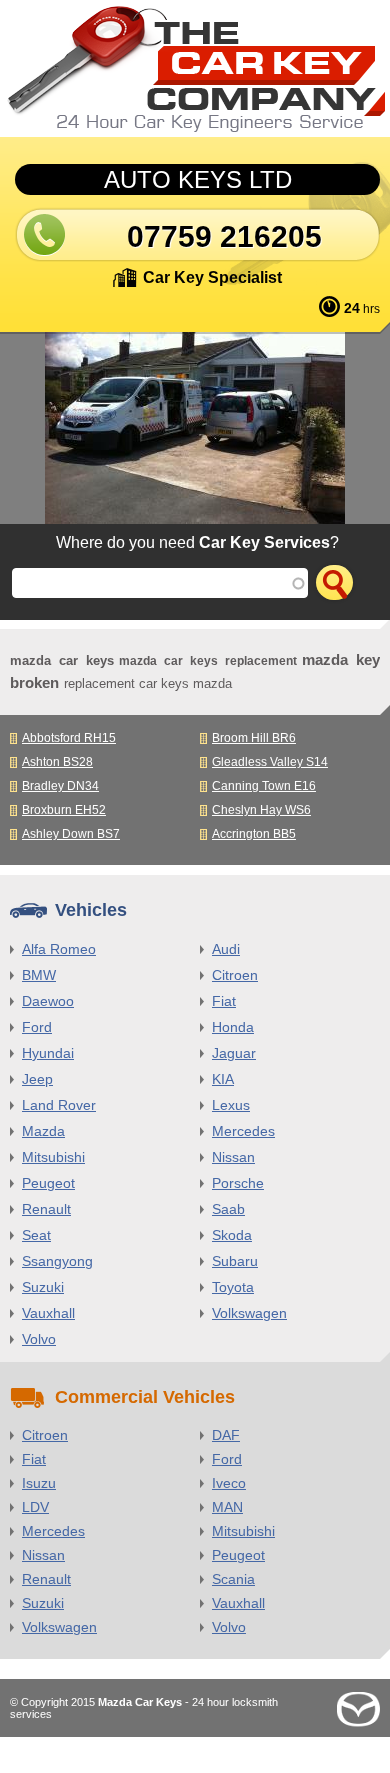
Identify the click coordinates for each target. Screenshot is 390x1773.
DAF (226, 1435)
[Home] (195, 68)
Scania (233, 1579)
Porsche (238, 1183)
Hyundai (48, 1053)
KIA (223, 1079)
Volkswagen (249, 1313)
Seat (36, 1235)
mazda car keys (62, 660)
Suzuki (43, 1287)
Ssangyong (57, 1261)
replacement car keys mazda (148, 683)
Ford (37, 1027)
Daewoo (48, 1001)
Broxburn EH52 (64, 810)
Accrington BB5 (254, 834)
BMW (39, 975)
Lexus (231, 1105)
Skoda (232, 1235)
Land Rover (59, 1105)
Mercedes (243, 1131)
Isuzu (39, 1483)
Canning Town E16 (264, 786)
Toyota (233, 1287)
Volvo (39, 1339)
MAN (227, 1507)
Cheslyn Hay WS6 (261, 810)
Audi (226, 949)
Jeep (37, 1079)
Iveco (229, 1483)
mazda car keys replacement (208, 661)
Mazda (43, 1131)
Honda (233, 1027)
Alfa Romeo (59, 949)
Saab (228, 1209)
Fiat (224, 1001)
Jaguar (234, 1053)
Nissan (233, 1157)
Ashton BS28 (57, 762)
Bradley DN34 (60, 786)
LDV (35, 1507)
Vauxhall (48, 1313)
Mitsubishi (53, 1157)
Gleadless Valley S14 (270, 762)
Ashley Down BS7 (71, 834)
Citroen (235, 975)
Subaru (235, 1261)
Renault (46, 1209)
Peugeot (48, 1183)
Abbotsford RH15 (69, 738)
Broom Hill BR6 (254, 738)
